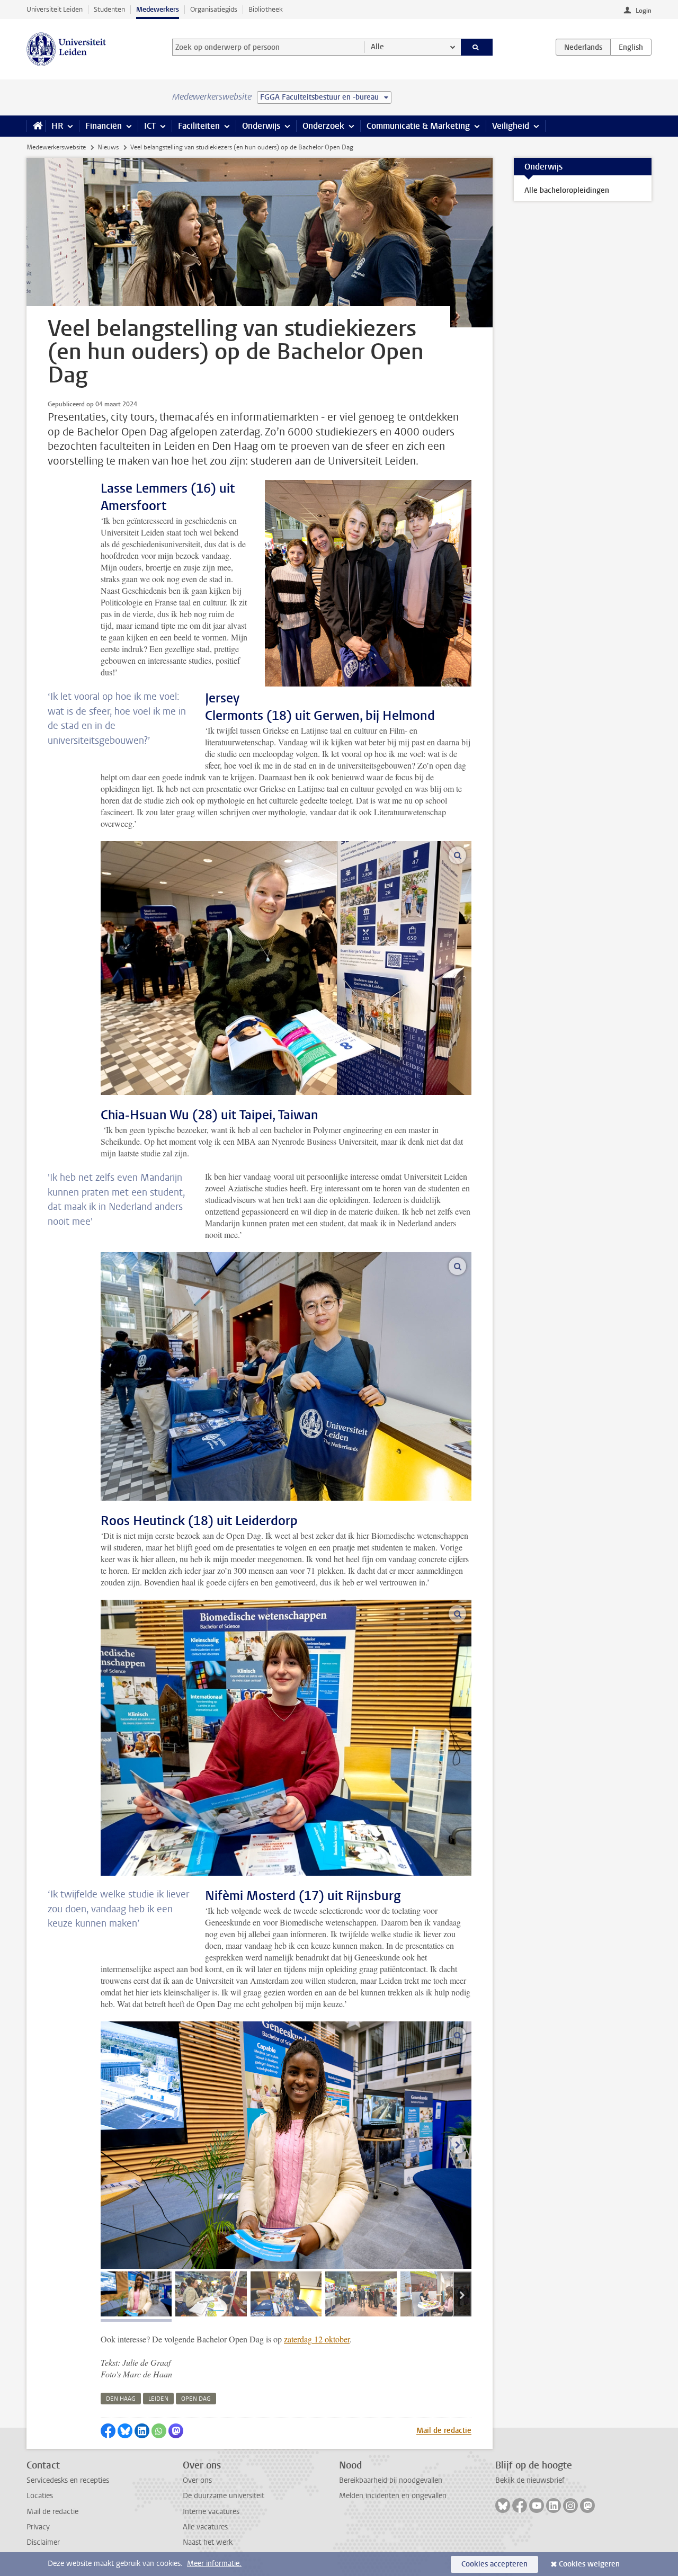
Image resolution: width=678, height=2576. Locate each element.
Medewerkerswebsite (56, 147)
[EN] (631, 47)
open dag (196, 2399)
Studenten (109, 9)
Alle (377, 47)
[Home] (36, 126)
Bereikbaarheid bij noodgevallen (391, 2480)
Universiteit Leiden (55, 9)
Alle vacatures (205, 2527)
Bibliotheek (266, 9)
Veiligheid (511, 126)
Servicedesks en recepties (68, 2480)
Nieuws (108, 147)
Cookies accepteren (494, 2564)
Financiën (104, 126)
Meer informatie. (214, 2564)
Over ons (197, 2480)
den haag (121, 2399)
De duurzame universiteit (224, 2496)
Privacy (38, 2527)
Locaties (40, 2496)
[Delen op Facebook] (108, 2431)
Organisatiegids (214, 9)
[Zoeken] (477, 47)
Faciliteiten (199, 126)
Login (644, 11)
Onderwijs (261, 126)
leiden (158, 2399)
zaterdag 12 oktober (317, 2339)
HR (57, 126)
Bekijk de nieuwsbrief (530, 2480)
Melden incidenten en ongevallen (393, 2496)
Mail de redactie (444, 2431)
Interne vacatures (211, 2512)
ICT (150, 126)
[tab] (136, 2294)
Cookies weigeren (589, 2564)
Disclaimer (43, 2542)
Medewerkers (158, 9)
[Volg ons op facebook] (520, 2506)
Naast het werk (208, 2542)
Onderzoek (323, 126)
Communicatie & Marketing (418, 126)
